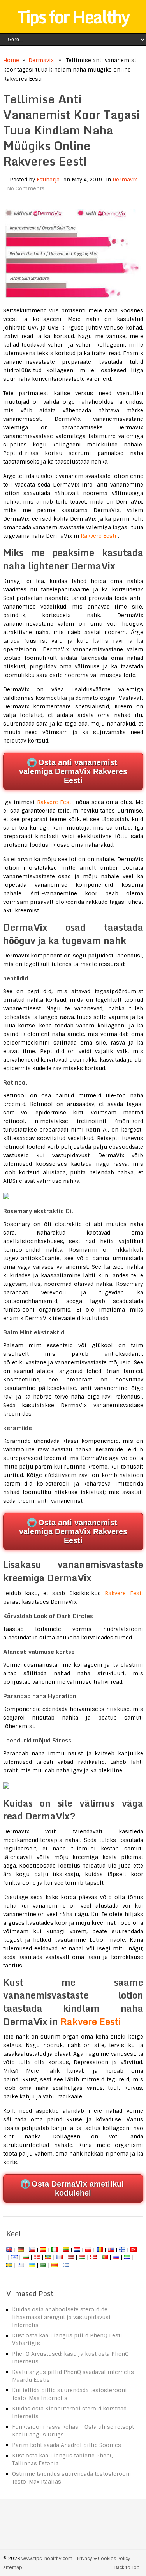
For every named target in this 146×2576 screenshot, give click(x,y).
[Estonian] (48, 2257)
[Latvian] (71, 2257)
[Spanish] (43, 2250)
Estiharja (48, 180)
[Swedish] (9, 2265)
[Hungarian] (82, 2257)
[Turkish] (134, 2250)
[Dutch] (77, 2250)
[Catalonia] (55, 2265)
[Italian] (55, 2250)
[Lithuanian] (66, 2250)
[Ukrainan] (32, 2265)
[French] (60, 2257)
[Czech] (32, 2250)
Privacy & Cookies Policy (104, 2559)
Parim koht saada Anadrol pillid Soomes (67, 2445)
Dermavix (41, 60)
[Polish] (88, 2250)
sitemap (13, 2567)
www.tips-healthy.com (47, 2559)
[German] (21, 2250)
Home (11, 60)
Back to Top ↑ (129, 2567)
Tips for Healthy (73, 17)
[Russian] (116, 2257)
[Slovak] (111, 2250)
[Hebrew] (14, 2257)
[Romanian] (100, 2250)
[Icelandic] (66, 2265)
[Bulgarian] (26, 2257)
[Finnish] (122, 2250)
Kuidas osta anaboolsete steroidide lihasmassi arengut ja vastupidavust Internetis (61, 2317)
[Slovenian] (127, 2257)
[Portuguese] (105, 2257)
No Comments (26, 189)
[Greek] (21, 2265)
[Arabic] (43, 2265)
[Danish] (37, 2257)
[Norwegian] (93, 2257)
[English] (9, 2250)
